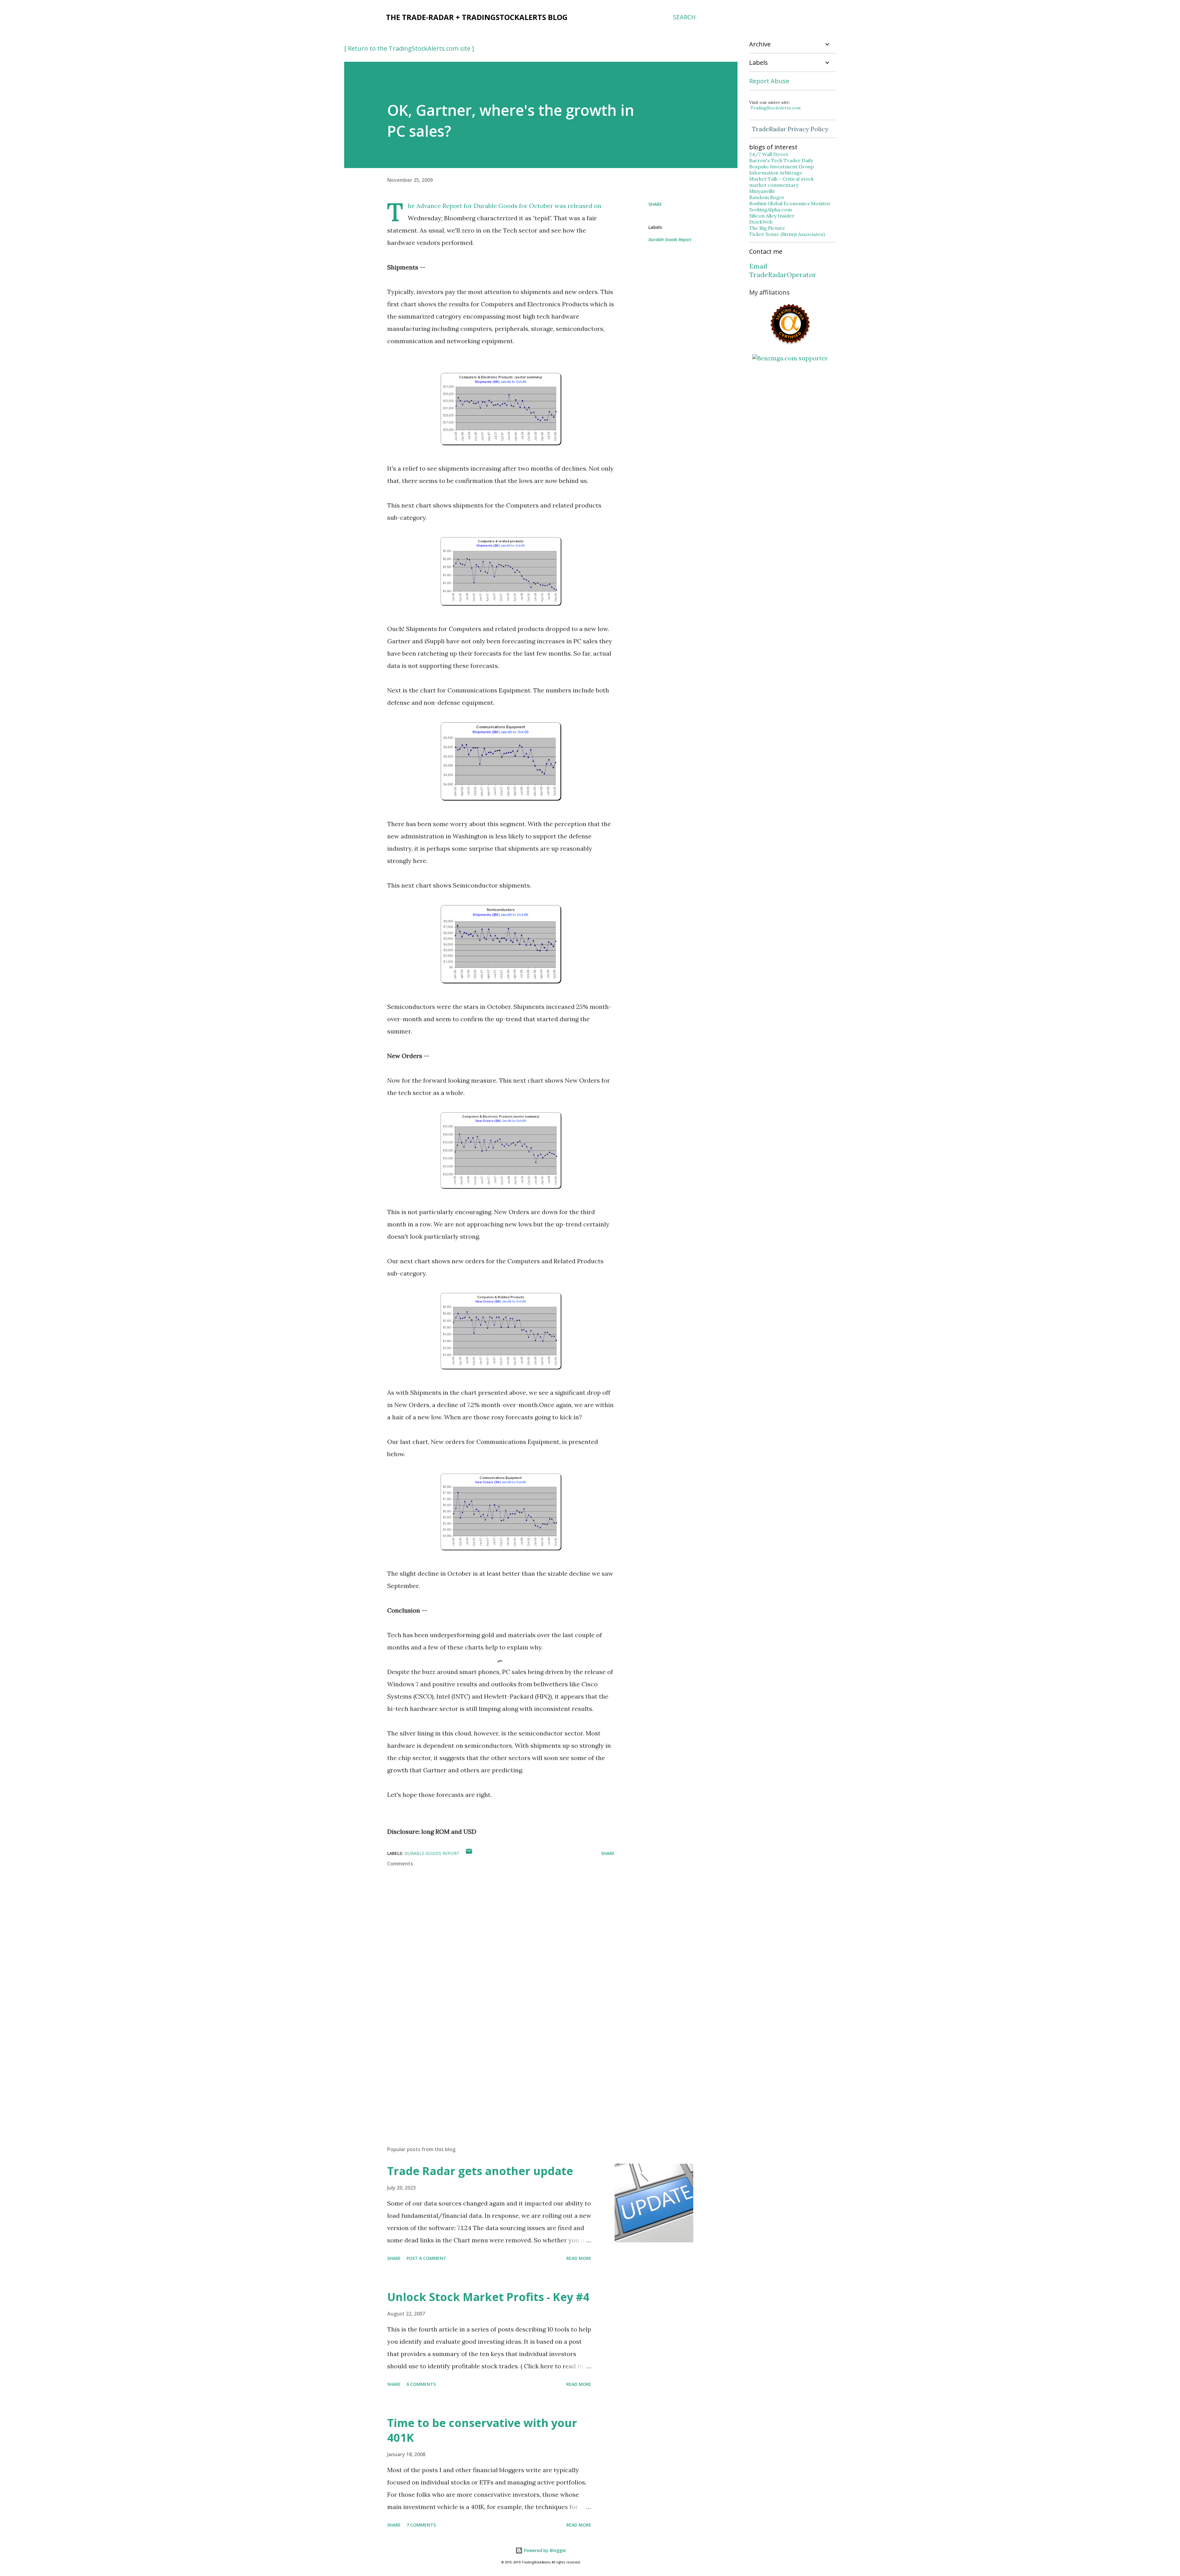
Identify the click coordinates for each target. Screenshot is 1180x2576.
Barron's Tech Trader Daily (781, 160)
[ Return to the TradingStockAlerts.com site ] (409, 48)
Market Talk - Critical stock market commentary (781, 182)
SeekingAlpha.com (771, 210)
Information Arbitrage (776, 173)
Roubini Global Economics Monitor (790, 203)
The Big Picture (767, 228)
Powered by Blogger (545, 2550)
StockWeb (761, 222)
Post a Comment (426, 2258)
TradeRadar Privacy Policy (790, 129)
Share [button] (655, 204)
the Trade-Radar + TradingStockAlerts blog (477, 17)
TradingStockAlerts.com (775, 108)
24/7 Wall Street (769, 154)
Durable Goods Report (670, 239)
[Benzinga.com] (790, 358)
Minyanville (762, 191)
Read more (579, 2258)
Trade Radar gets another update (480, 2171)
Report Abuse (769, 81)
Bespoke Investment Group (781, 167)
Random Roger (767, 197)
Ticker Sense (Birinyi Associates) (787, 234)
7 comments (421, 2525)
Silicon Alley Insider (772, 216)
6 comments (421, 2384)
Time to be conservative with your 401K (482, 2430)
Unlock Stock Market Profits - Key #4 (488, 2297)
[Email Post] (469, 1853)
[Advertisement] (491, 2069)
